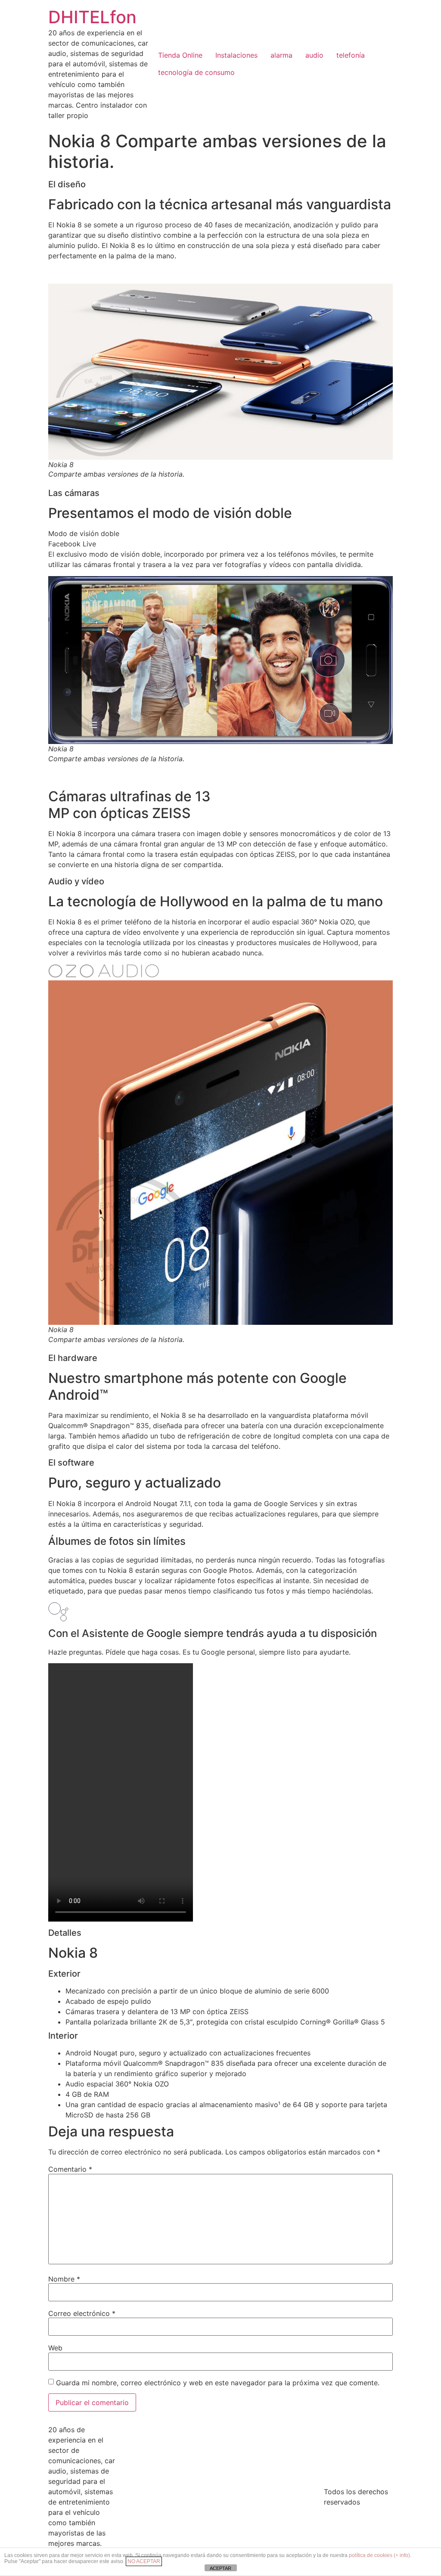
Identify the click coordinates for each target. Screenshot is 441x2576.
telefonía (351, 55)
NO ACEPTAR (144, 2561)
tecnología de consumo (196, 72)
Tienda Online (180, 55)
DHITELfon (92, 17)
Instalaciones (236, 55)
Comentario (70, 2169)
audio (314, 55)
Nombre (64, 2279)
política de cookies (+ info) (379, 2555)
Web (55, 2348)
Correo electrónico (82, 2313)
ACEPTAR (220, 2568)
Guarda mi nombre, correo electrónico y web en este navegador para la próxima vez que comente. (218, 2383)
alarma (281, 55)
